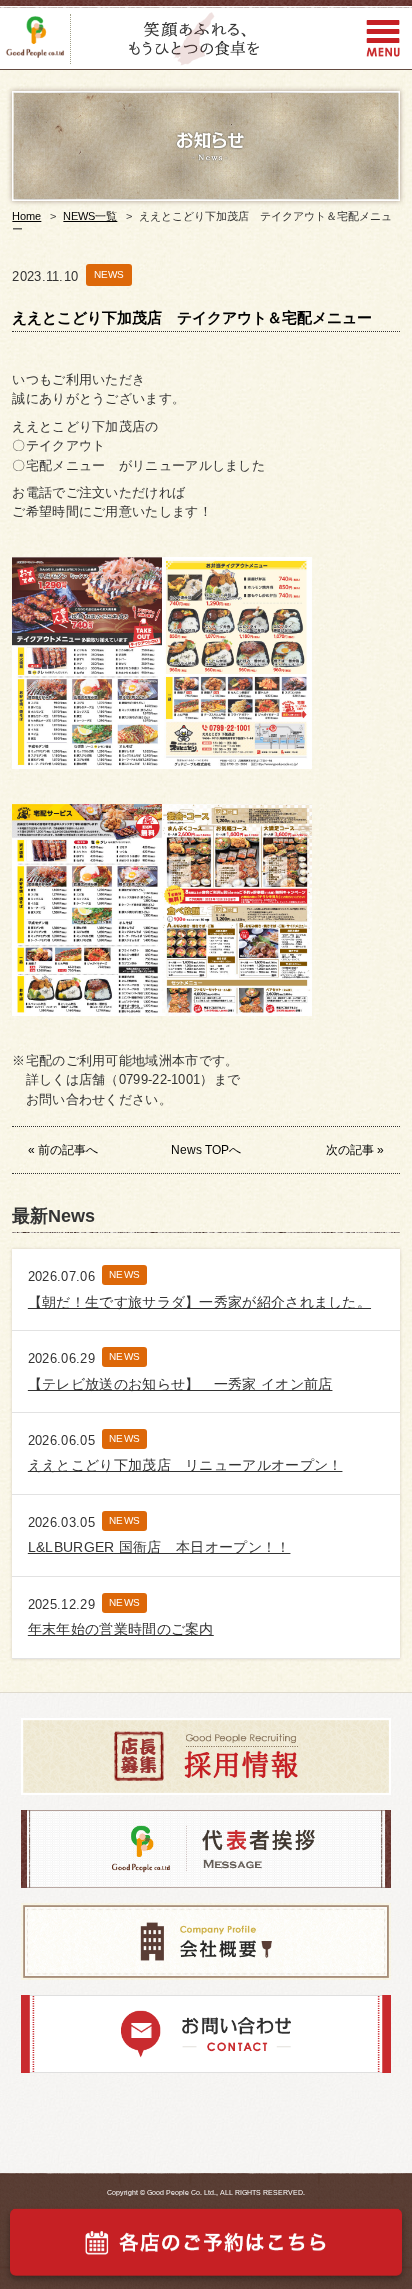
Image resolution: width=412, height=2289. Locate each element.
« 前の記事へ (63, 1150)
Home (26, 216)
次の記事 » (355, 1150)
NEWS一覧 (90, 216)
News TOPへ (206, 1150)
